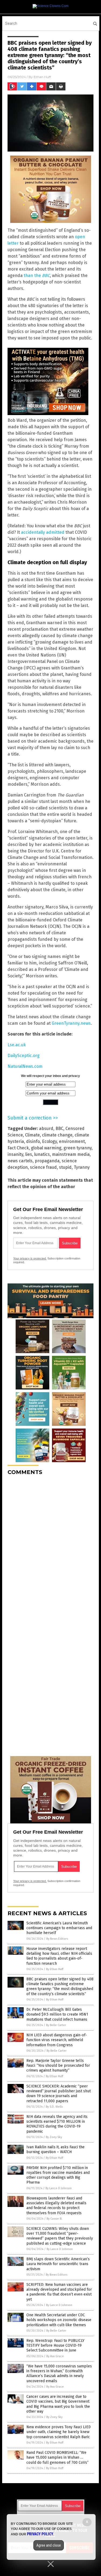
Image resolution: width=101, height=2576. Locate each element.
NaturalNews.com (25, 1066)
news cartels (20, 1161)
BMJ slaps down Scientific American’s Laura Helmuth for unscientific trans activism (58, 2264)
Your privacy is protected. (30, 1258)
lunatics (42, 1154)
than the (37, 276)
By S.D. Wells (54, 2107)
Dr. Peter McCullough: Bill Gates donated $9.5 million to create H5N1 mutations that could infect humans (57, 2014)
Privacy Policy (40, 2534)
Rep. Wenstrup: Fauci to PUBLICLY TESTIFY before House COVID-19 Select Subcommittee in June (55, 2345)
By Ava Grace (55, 2356)
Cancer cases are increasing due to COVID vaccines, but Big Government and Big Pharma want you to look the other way (58, 2404)
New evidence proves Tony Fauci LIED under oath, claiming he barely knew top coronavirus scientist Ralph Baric (59, 2432)
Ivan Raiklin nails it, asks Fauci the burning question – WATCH (55, 2149)
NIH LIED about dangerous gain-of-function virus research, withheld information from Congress (57, 2040)
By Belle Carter (56, 2025)
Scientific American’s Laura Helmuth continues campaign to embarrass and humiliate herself (59, 1928)
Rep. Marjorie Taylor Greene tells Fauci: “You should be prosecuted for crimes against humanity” (58, 2066)
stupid (65, 1167)
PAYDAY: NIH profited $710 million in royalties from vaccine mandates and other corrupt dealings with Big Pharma (58, 2175)
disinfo (33, 1141)
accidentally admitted (43, 532)
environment (72, 1141)
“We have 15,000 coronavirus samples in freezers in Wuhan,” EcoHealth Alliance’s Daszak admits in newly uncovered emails (59, 2374)
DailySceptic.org (24, 1056)
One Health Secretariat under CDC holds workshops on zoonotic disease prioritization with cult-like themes (59, 2320)
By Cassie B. (54, 2219)
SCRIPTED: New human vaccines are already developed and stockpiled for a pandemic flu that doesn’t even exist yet (59, 2292)
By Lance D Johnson (59, 2188)
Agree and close (49, 2545)
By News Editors (57, 1939)
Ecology (49, 1141)
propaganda (47, 1161)
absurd (46, 1129)
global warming (46, 1148)
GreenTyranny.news (71, 1023)
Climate (32, 1135)
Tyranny (82, 1167)
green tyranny (78, 1148)
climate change (57, 1135)
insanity (15, 1154)
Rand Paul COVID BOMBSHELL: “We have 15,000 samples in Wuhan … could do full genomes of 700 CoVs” (58, 2457)
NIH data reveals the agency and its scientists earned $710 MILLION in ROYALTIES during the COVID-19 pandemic (57, 2124)
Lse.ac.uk (17, 1045)
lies (29, 1154)
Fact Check (18, 1148)
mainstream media (71, 1154)
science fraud (43, 1167)
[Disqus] (50, 1547)
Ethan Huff (42, 77)
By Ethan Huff (55, 1969)
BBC (59, 1129)
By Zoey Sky (54, 2137)
